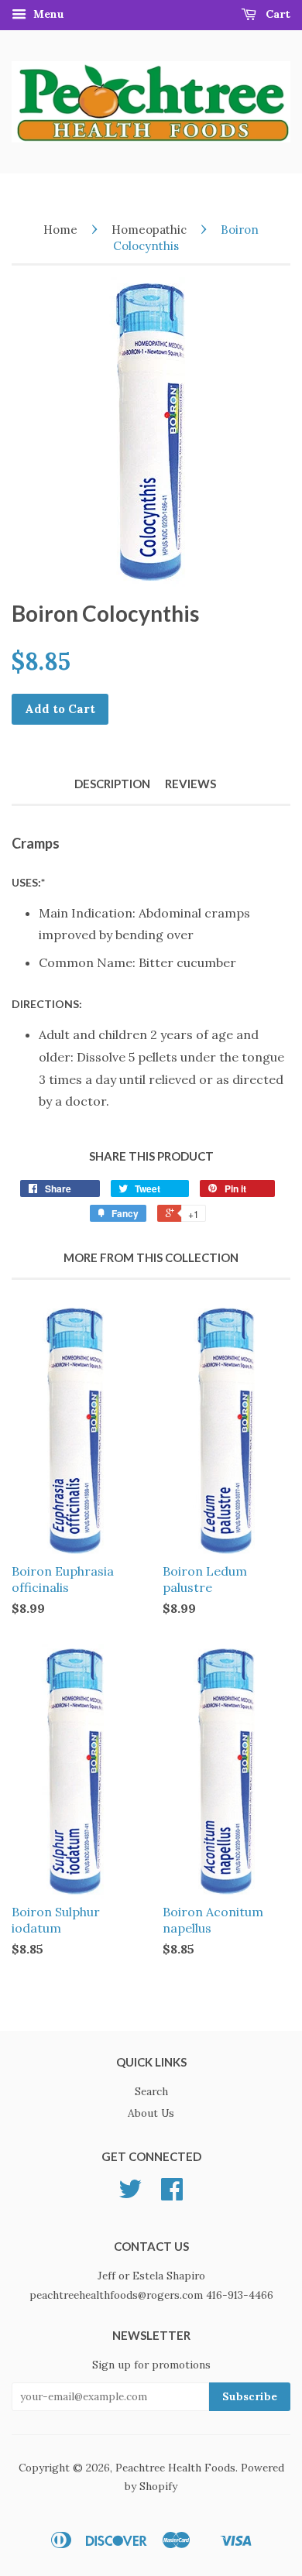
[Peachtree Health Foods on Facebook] (172, 2194)
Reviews (190, 784)
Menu (47, 14)
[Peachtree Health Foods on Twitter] (130, 2194)
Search (151, 2091)
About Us (151, 2113)
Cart (276, 14)
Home (60, 230)
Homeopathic (149, 230)
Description (112, 784)
